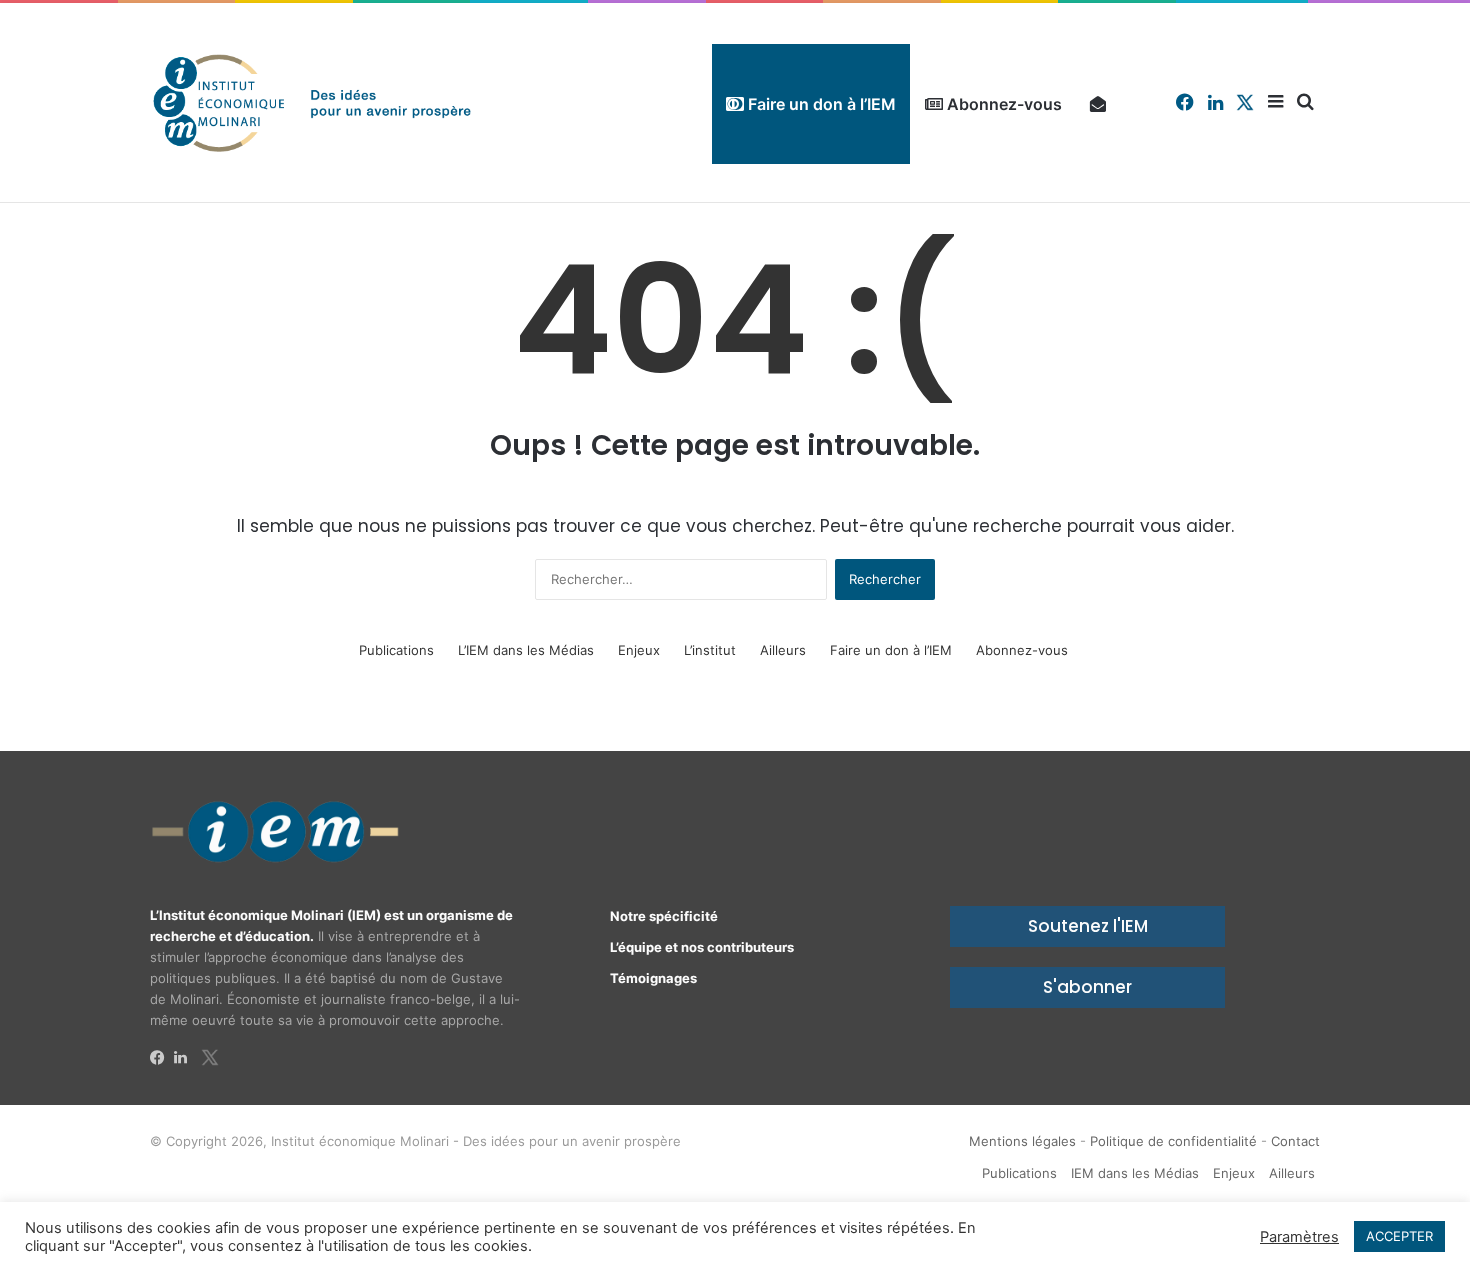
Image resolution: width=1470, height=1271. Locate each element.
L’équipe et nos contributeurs (702, 947)
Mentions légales (1022, 1141)
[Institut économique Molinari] (312, 102)
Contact (1295, 1141)
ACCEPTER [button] (1399, 1236)
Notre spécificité (664, 916)
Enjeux (639, 650)
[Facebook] (162, 1058)
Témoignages (653, 978)
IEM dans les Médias (1135, 1173)
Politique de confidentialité (1173, 1141)
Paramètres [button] (1299, 1237)
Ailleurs (783, 650)
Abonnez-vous (1002, 104)
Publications (396, 650)
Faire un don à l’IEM (820, 104)
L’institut (710, 650)
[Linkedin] (186, 1058)
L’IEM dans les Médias (526, 650)
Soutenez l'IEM (1088, 926)
